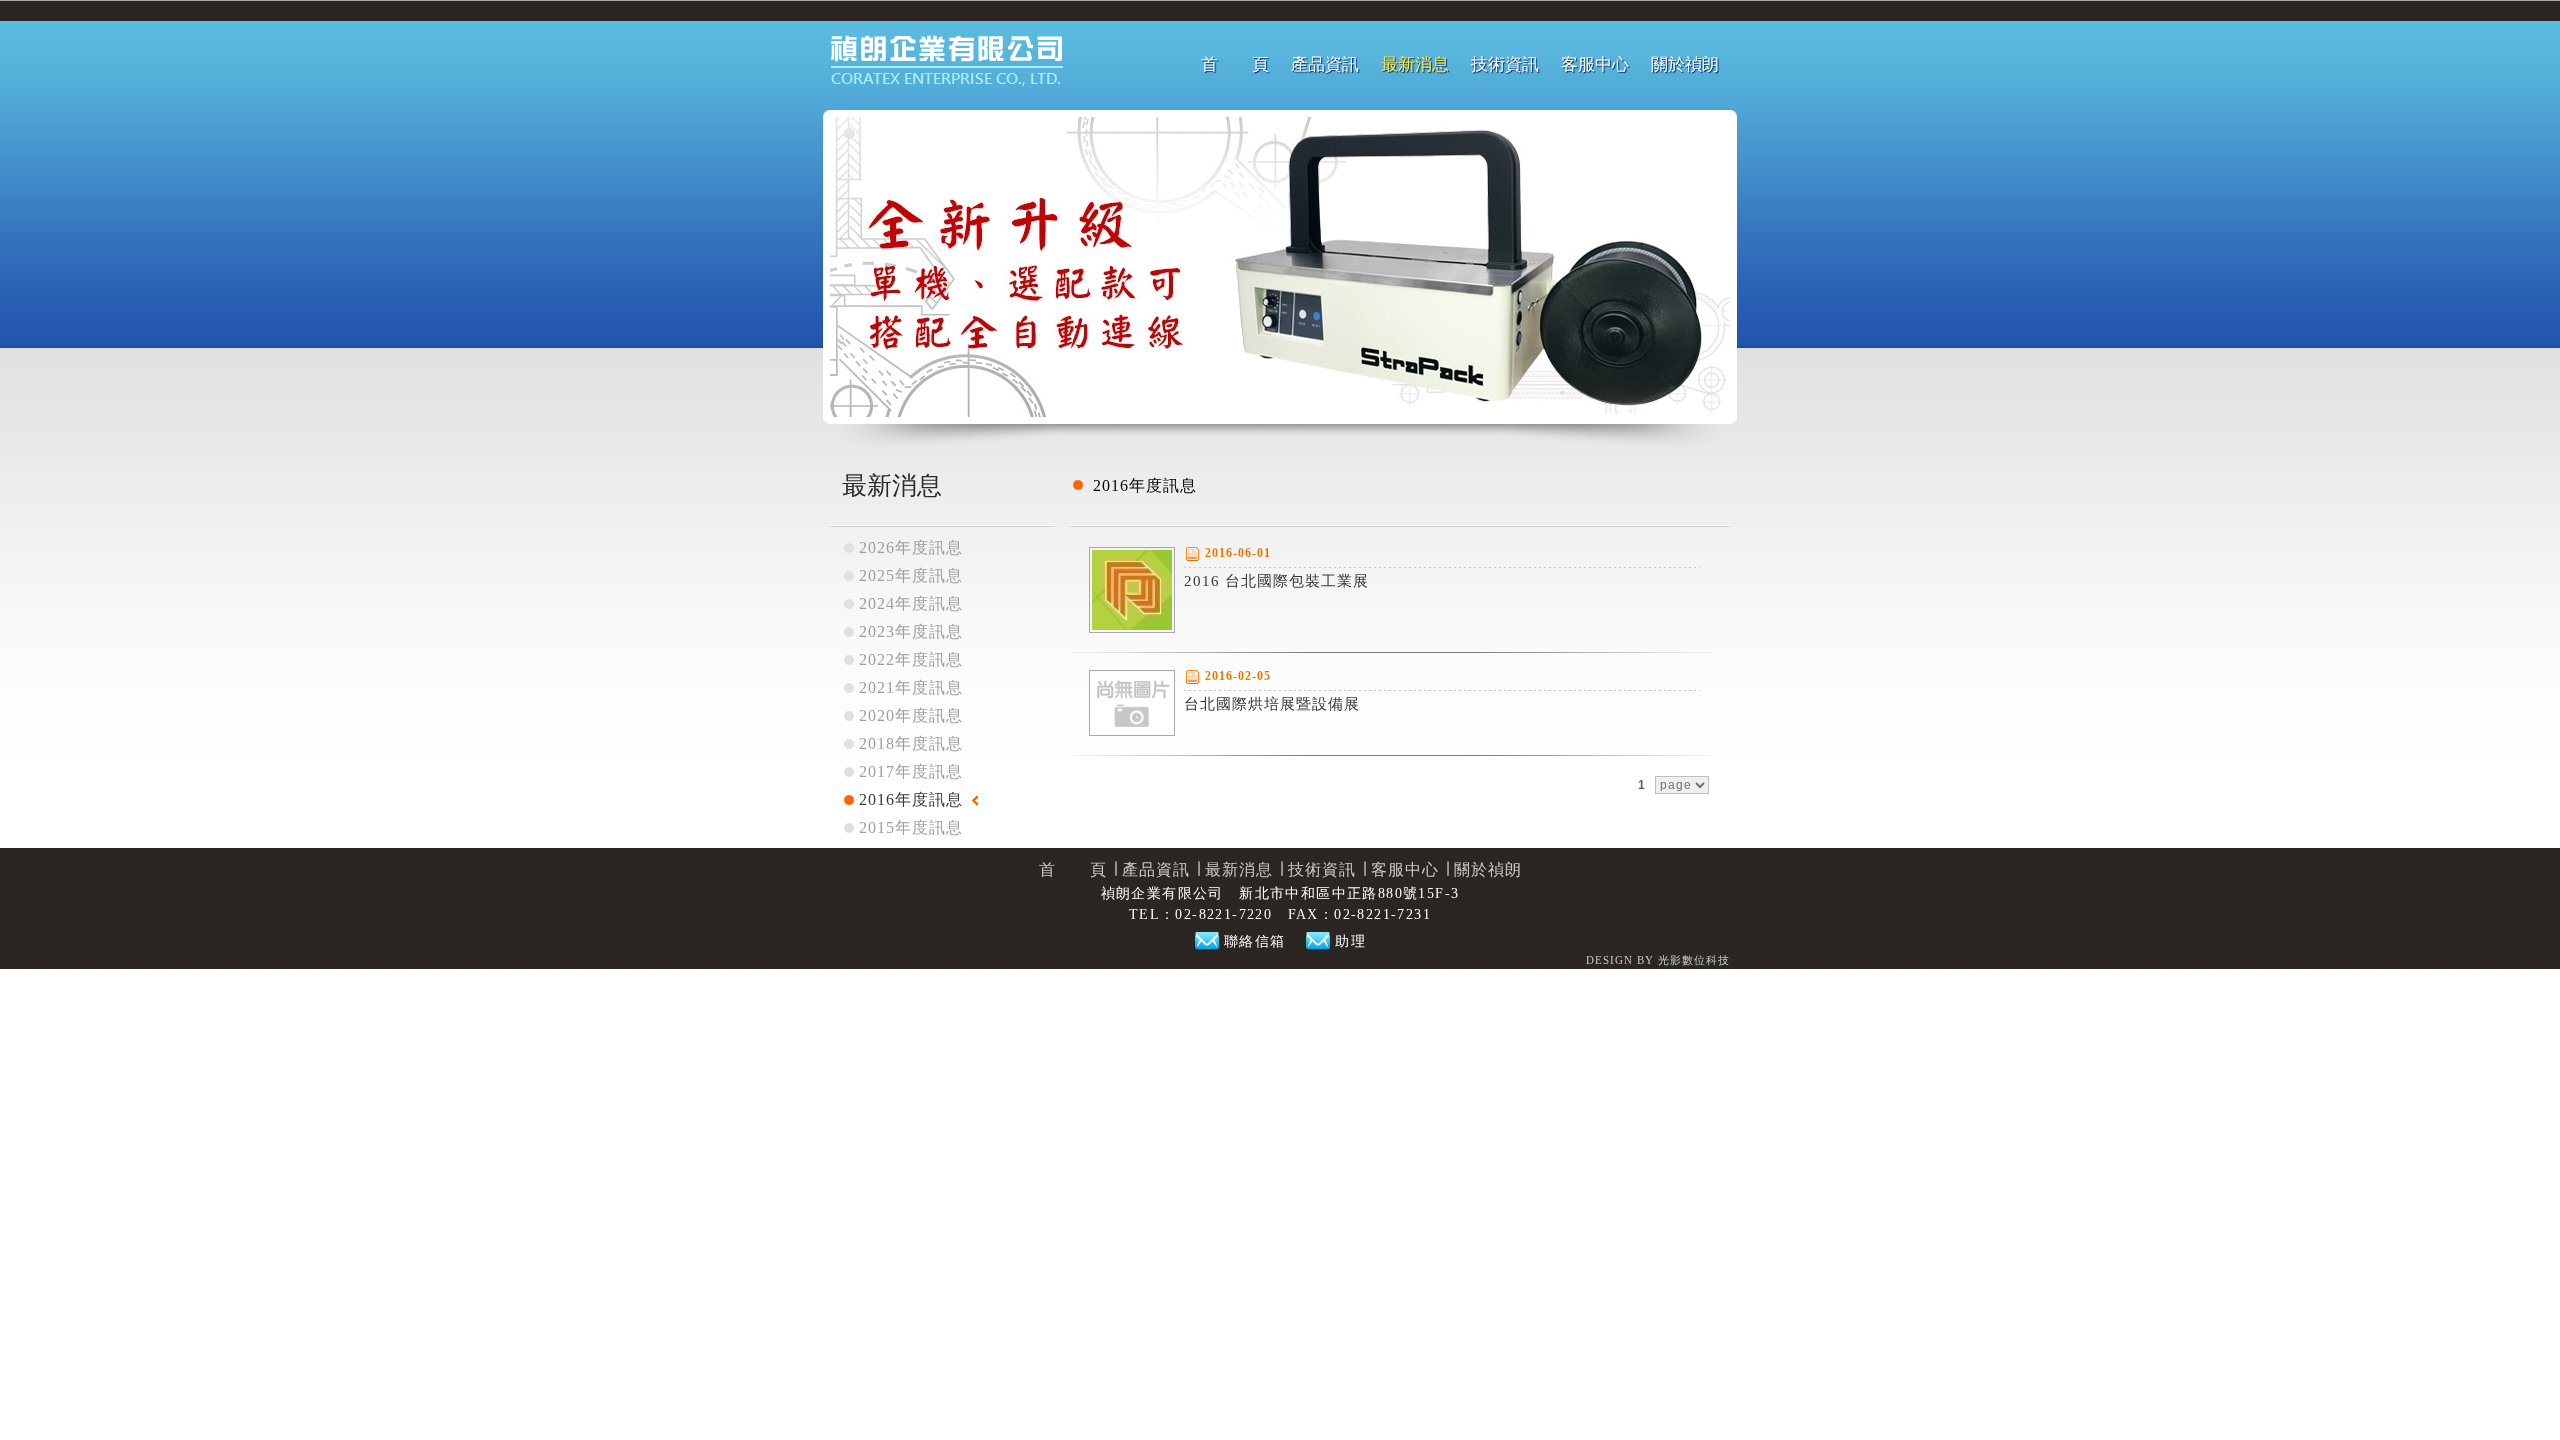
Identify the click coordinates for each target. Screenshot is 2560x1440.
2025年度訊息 (911, 575)
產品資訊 (1325, 64)
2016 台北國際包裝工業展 (1276, 581)
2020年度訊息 (911, 715)
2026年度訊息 (911, 547)
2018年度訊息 (911, 743)
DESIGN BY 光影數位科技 (1658, 960)
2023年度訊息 (911, 631)
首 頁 (1235, 64)
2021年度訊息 (911, 687)
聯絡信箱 (1255, 941)
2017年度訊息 (911, 771)
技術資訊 (1505, 64)
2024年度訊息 (911, 603)
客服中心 (1595, 64)
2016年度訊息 (911, 799)
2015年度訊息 (911, 827)
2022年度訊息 (911, 659)
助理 (1350, 941)
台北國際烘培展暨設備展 (1272, 704)
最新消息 (1415, 64)
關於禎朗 (1685, 64)
